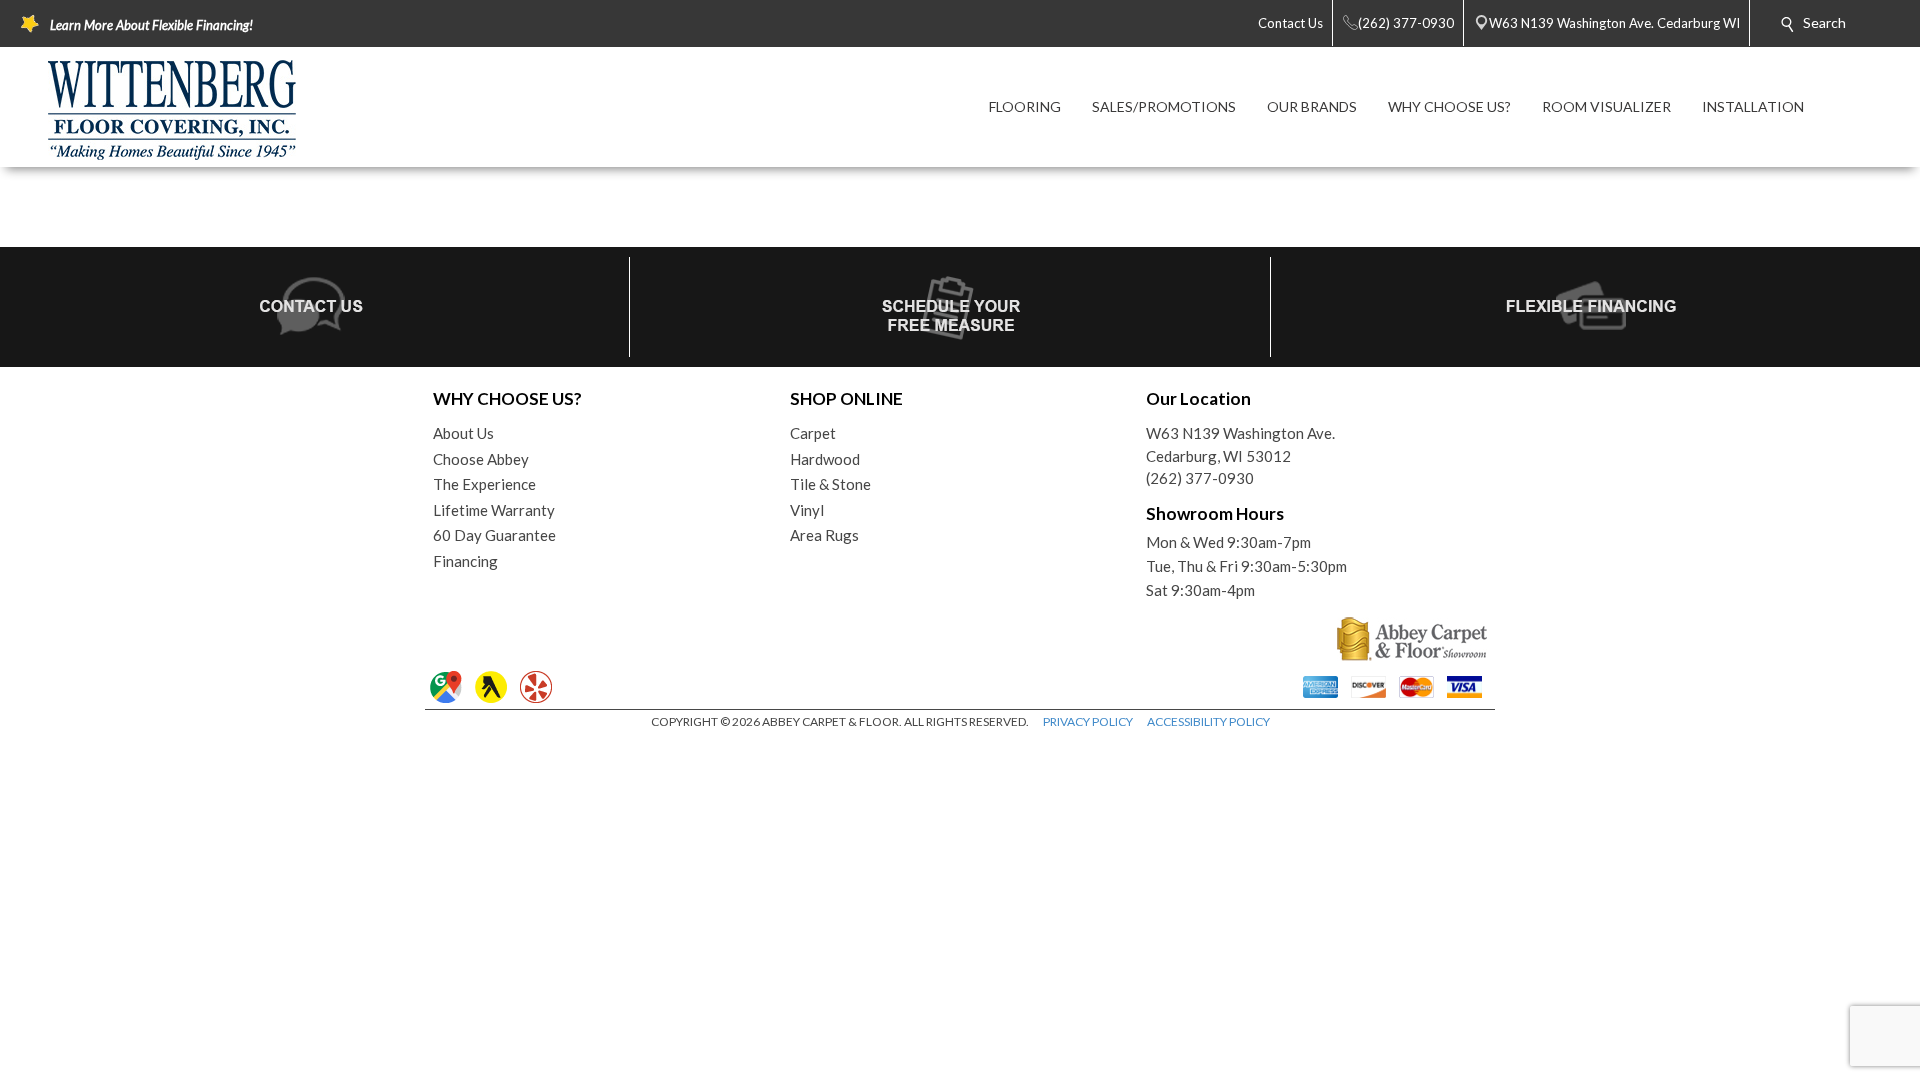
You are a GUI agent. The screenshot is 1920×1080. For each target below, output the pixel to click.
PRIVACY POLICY (1088, 721)
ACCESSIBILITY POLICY (1208, 721)
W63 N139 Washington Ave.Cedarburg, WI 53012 (1240, 444)
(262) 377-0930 (1200, 478)
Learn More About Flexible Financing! (151, 25)
